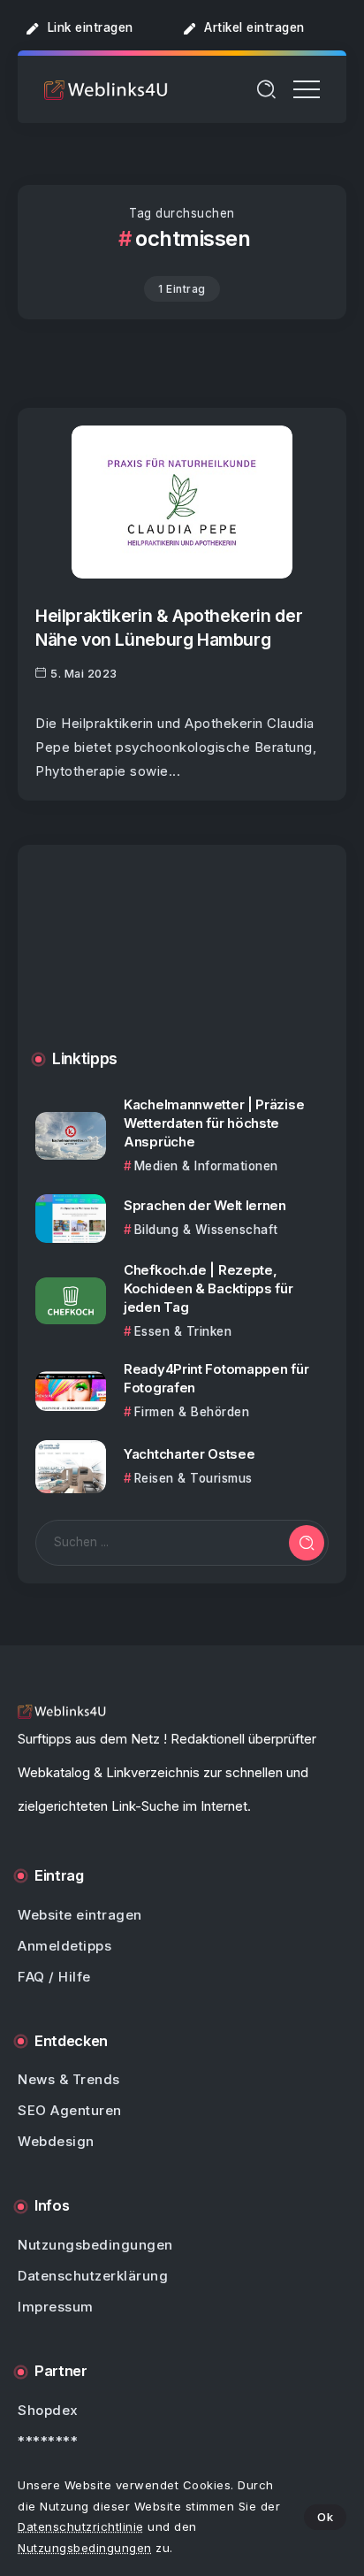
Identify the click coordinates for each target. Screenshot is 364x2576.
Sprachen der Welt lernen (205, 1205)
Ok (325, 2517)
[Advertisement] (182, 961)
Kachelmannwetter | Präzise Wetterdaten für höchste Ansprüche (214, 1123)
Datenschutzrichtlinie (81, 2526)
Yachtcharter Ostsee (189, 1454)
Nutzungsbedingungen (85, 2548)
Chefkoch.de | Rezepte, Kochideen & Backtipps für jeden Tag (209, 1288)
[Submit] (307, 1543)
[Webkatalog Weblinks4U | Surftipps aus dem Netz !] (106, 89)
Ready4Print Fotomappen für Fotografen (216, 1378)
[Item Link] (182, 502)
